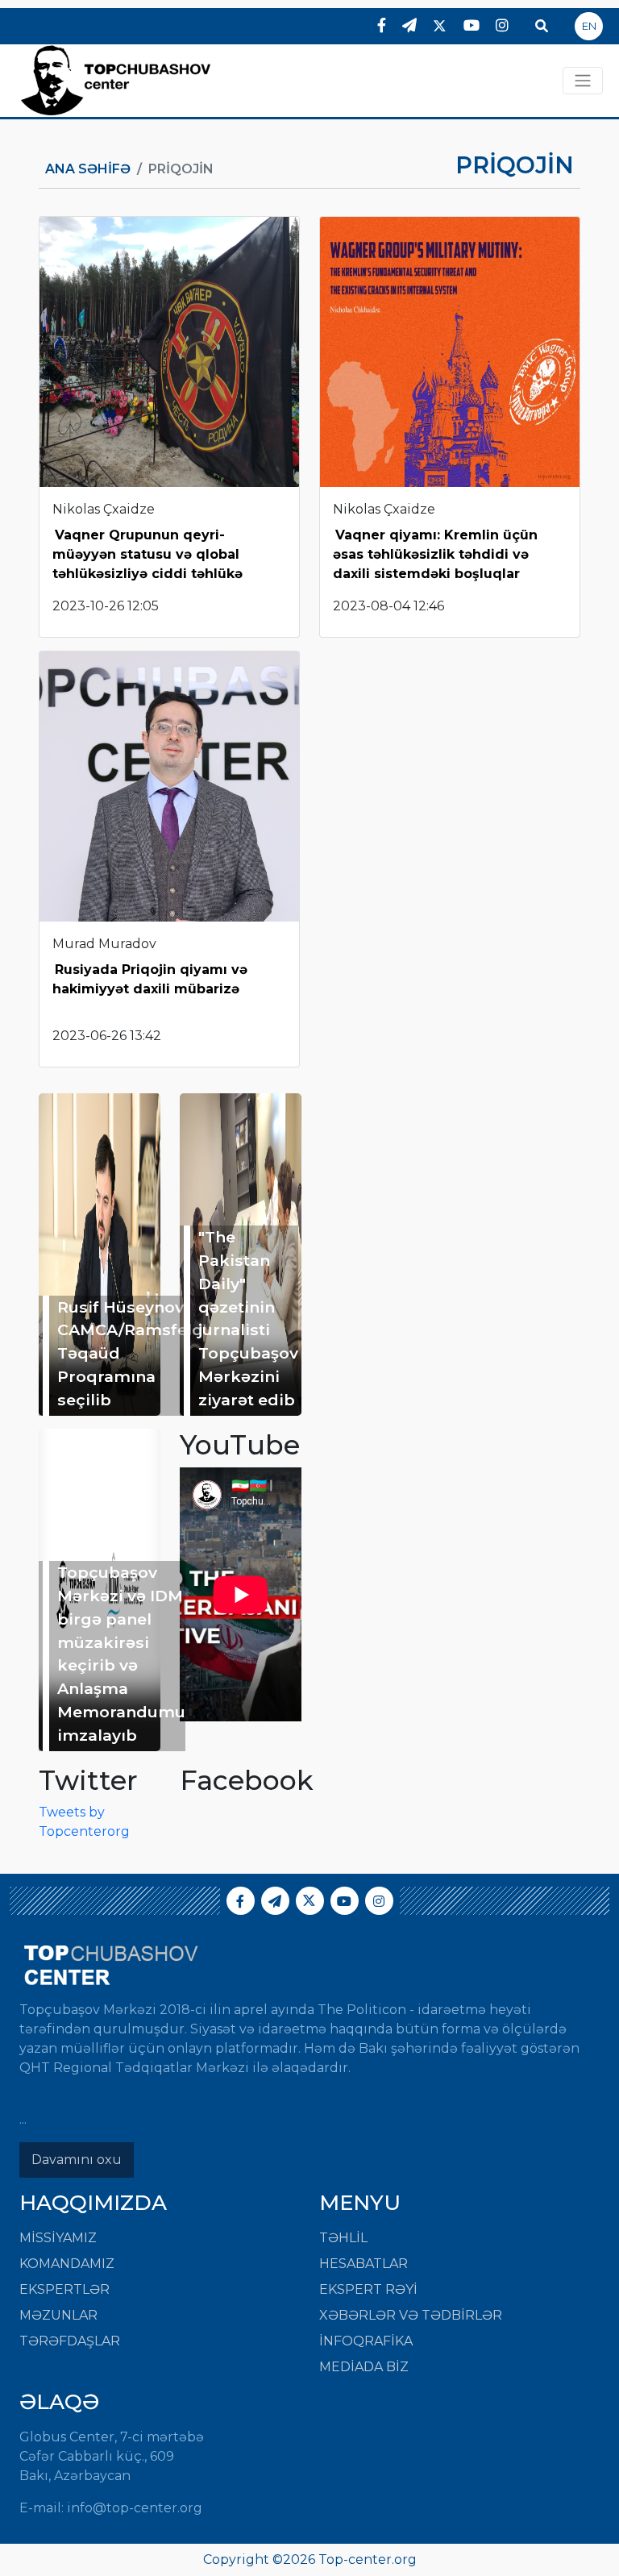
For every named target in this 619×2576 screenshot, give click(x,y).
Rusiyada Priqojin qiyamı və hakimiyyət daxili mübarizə (150, 979)
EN (589, 26)
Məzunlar (58, 2315)
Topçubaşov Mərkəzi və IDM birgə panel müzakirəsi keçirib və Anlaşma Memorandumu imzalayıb (121, 1654)
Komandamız (67, 2264)
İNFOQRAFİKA (366, 2341)
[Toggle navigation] (583, 81)
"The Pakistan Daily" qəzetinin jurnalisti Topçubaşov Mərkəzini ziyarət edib (248, 1318)
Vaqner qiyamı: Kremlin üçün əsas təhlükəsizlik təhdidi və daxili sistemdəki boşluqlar (435, 554)
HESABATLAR (364, 2264)
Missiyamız (58, 2238)
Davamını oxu (77, 2160)
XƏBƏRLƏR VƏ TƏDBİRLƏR (411, 2315)
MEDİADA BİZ (364, 2367)
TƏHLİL (343, 2238)
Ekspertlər (64, 2289)
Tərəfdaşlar (70, 2341)
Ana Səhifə (88, 169)
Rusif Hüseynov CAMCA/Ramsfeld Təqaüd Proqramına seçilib (130, 1353)
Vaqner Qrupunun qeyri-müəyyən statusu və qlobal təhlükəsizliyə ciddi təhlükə (147, 554)
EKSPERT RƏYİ (368, 2289)
